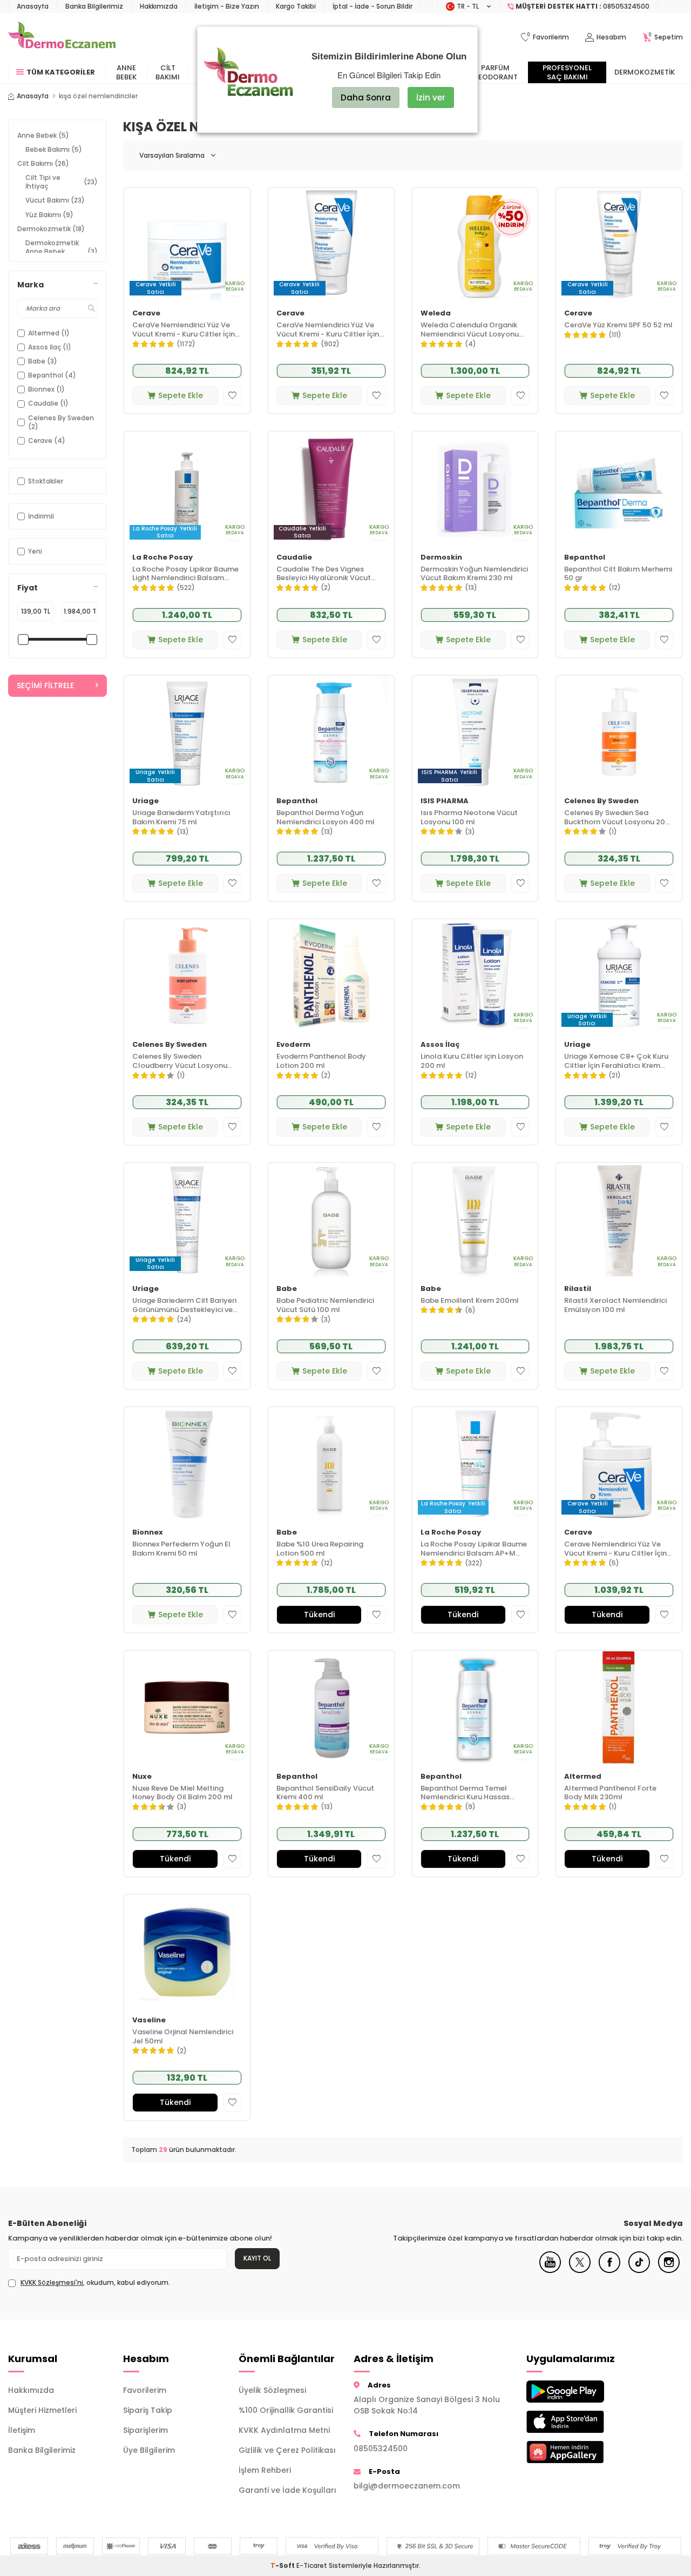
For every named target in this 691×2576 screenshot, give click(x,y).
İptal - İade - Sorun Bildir (372, 6)
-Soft (283, 2565)
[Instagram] (669, 2270)
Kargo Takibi (296, 6)
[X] (580, 2270)
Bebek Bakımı (54, 149)
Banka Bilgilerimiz (94, 6)
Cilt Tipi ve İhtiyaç (62, 182)
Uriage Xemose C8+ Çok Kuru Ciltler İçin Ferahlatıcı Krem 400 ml (616, 1061)
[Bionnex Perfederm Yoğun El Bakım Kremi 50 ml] (187, 1464)
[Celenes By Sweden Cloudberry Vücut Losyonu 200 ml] (187, 976)
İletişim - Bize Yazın (227, 6)
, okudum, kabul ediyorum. (95, 2283)
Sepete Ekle (181, 395)
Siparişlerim (145, 2430)
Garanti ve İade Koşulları (287, 2490)
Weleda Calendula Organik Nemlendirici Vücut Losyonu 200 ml (470, 330)
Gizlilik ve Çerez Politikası (287, 2450)
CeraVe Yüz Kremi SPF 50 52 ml (618, 325)
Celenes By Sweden (601, 801)
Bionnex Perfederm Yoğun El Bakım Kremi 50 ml (181, 1549)
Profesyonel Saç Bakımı (567, 72)
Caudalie (294, 558)
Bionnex (148, 1533)
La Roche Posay (162, 558)
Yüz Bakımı (49, 215)
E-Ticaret (312, 2565)
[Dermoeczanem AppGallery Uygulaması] (576, 2452)
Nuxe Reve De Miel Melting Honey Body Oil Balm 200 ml (182, 1793)
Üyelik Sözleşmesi (272, 2390)
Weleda (436, 314)
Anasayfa (33, 6)
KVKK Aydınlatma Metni (284, 2430)
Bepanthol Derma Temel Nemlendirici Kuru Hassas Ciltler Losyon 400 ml (465, 1793)
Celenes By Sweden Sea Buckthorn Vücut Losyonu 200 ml (617, 818)
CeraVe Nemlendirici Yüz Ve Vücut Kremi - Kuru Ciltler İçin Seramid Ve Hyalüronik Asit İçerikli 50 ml (328, 330)
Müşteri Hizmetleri (42, 2410)
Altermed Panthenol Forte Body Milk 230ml (610, 1793)
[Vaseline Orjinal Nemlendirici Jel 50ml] (187, 1951)
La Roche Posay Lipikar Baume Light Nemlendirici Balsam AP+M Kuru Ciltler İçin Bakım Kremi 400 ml (185, 574)
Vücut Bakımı (55, 200)
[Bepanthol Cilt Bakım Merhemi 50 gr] (619, 488)
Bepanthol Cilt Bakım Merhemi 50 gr (618, 574)
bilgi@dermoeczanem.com (407, 2486)
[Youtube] (550, 2270)
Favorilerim (145, 2390)
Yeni (35, 551)
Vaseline (149, 2020)
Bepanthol (585, 558)
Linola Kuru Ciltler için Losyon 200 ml (472, 1061)
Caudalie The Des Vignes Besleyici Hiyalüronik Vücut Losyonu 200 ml (324, 574)
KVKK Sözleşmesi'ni (52, 2282)
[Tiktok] (639, 2270)
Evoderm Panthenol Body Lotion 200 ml (321, 1061)
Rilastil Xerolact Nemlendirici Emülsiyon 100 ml (615, 1306)
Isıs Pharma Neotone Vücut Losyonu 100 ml (469, 818)
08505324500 (381, 2449)
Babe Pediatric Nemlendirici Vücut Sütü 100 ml (325, 1306)
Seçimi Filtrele (45, 685)
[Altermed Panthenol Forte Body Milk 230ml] (619, 1707)
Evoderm (293, 1045)
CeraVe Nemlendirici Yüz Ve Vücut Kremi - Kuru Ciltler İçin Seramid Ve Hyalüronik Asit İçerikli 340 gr (184, 330)
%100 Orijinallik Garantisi (286, 2410)
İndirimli (41, 516)
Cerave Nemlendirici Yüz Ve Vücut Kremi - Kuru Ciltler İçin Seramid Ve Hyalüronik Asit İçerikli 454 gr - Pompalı (615, 1549)
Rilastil (578, 1289)
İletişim (22, 2430)
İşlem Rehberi (265, 2470)
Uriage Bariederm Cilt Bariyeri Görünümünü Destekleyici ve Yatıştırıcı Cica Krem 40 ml (184, 1306)
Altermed (583, 1777)
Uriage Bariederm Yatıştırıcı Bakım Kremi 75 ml (181, 818)
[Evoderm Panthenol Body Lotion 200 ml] (331, 976)
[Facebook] (609, 2270)
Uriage (145, 801)
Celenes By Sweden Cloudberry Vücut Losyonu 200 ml (180, 1061)
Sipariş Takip (148, 2410)
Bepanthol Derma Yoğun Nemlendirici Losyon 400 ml (326, 818)
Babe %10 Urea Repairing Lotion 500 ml (320, 1549)
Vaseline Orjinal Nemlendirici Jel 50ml (183, 2037)
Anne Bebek (126, 72)
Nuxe (142, 1777)
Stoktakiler (46, 481)
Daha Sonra (366, 97)
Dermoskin (441, 558)
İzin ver (431, 97)
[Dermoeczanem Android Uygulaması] (576, 2392)
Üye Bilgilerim (149, 2450)
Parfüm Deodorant (496, 72)
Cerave (146, 314)
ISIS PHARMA (445, 801)
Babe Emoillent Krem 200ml (470, 1301)
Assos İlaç (440, 1045)
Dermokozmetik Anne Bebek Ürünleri (62, 251)
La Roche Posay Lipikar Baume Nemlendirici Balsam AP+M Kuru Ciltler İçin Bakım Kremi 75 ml (475, 1549)
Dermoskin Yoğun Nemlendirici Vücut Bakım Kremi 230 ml (474, 574)
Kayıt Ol (257, 2258)
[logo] (62, 37)
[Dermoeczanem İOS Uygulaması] (576, 2422)
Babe (287, 1289)
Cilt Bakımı (168, 72)
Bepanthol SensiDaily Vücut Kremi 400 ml (325, 1793)
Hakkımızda (159, 6)
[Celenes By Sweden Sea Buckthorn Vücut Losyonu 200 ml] (619, 732)
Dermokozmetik (645, 72)
